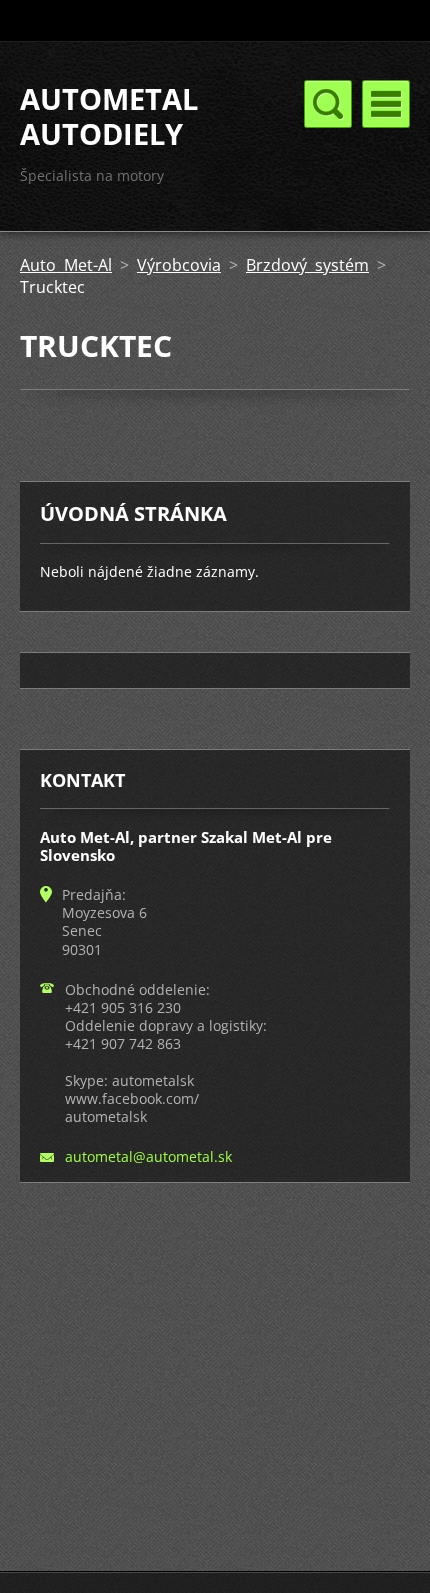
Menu (386, 104)
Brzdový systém (307, 265)
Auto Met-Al (66, 265)
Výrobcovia (179, 265)
